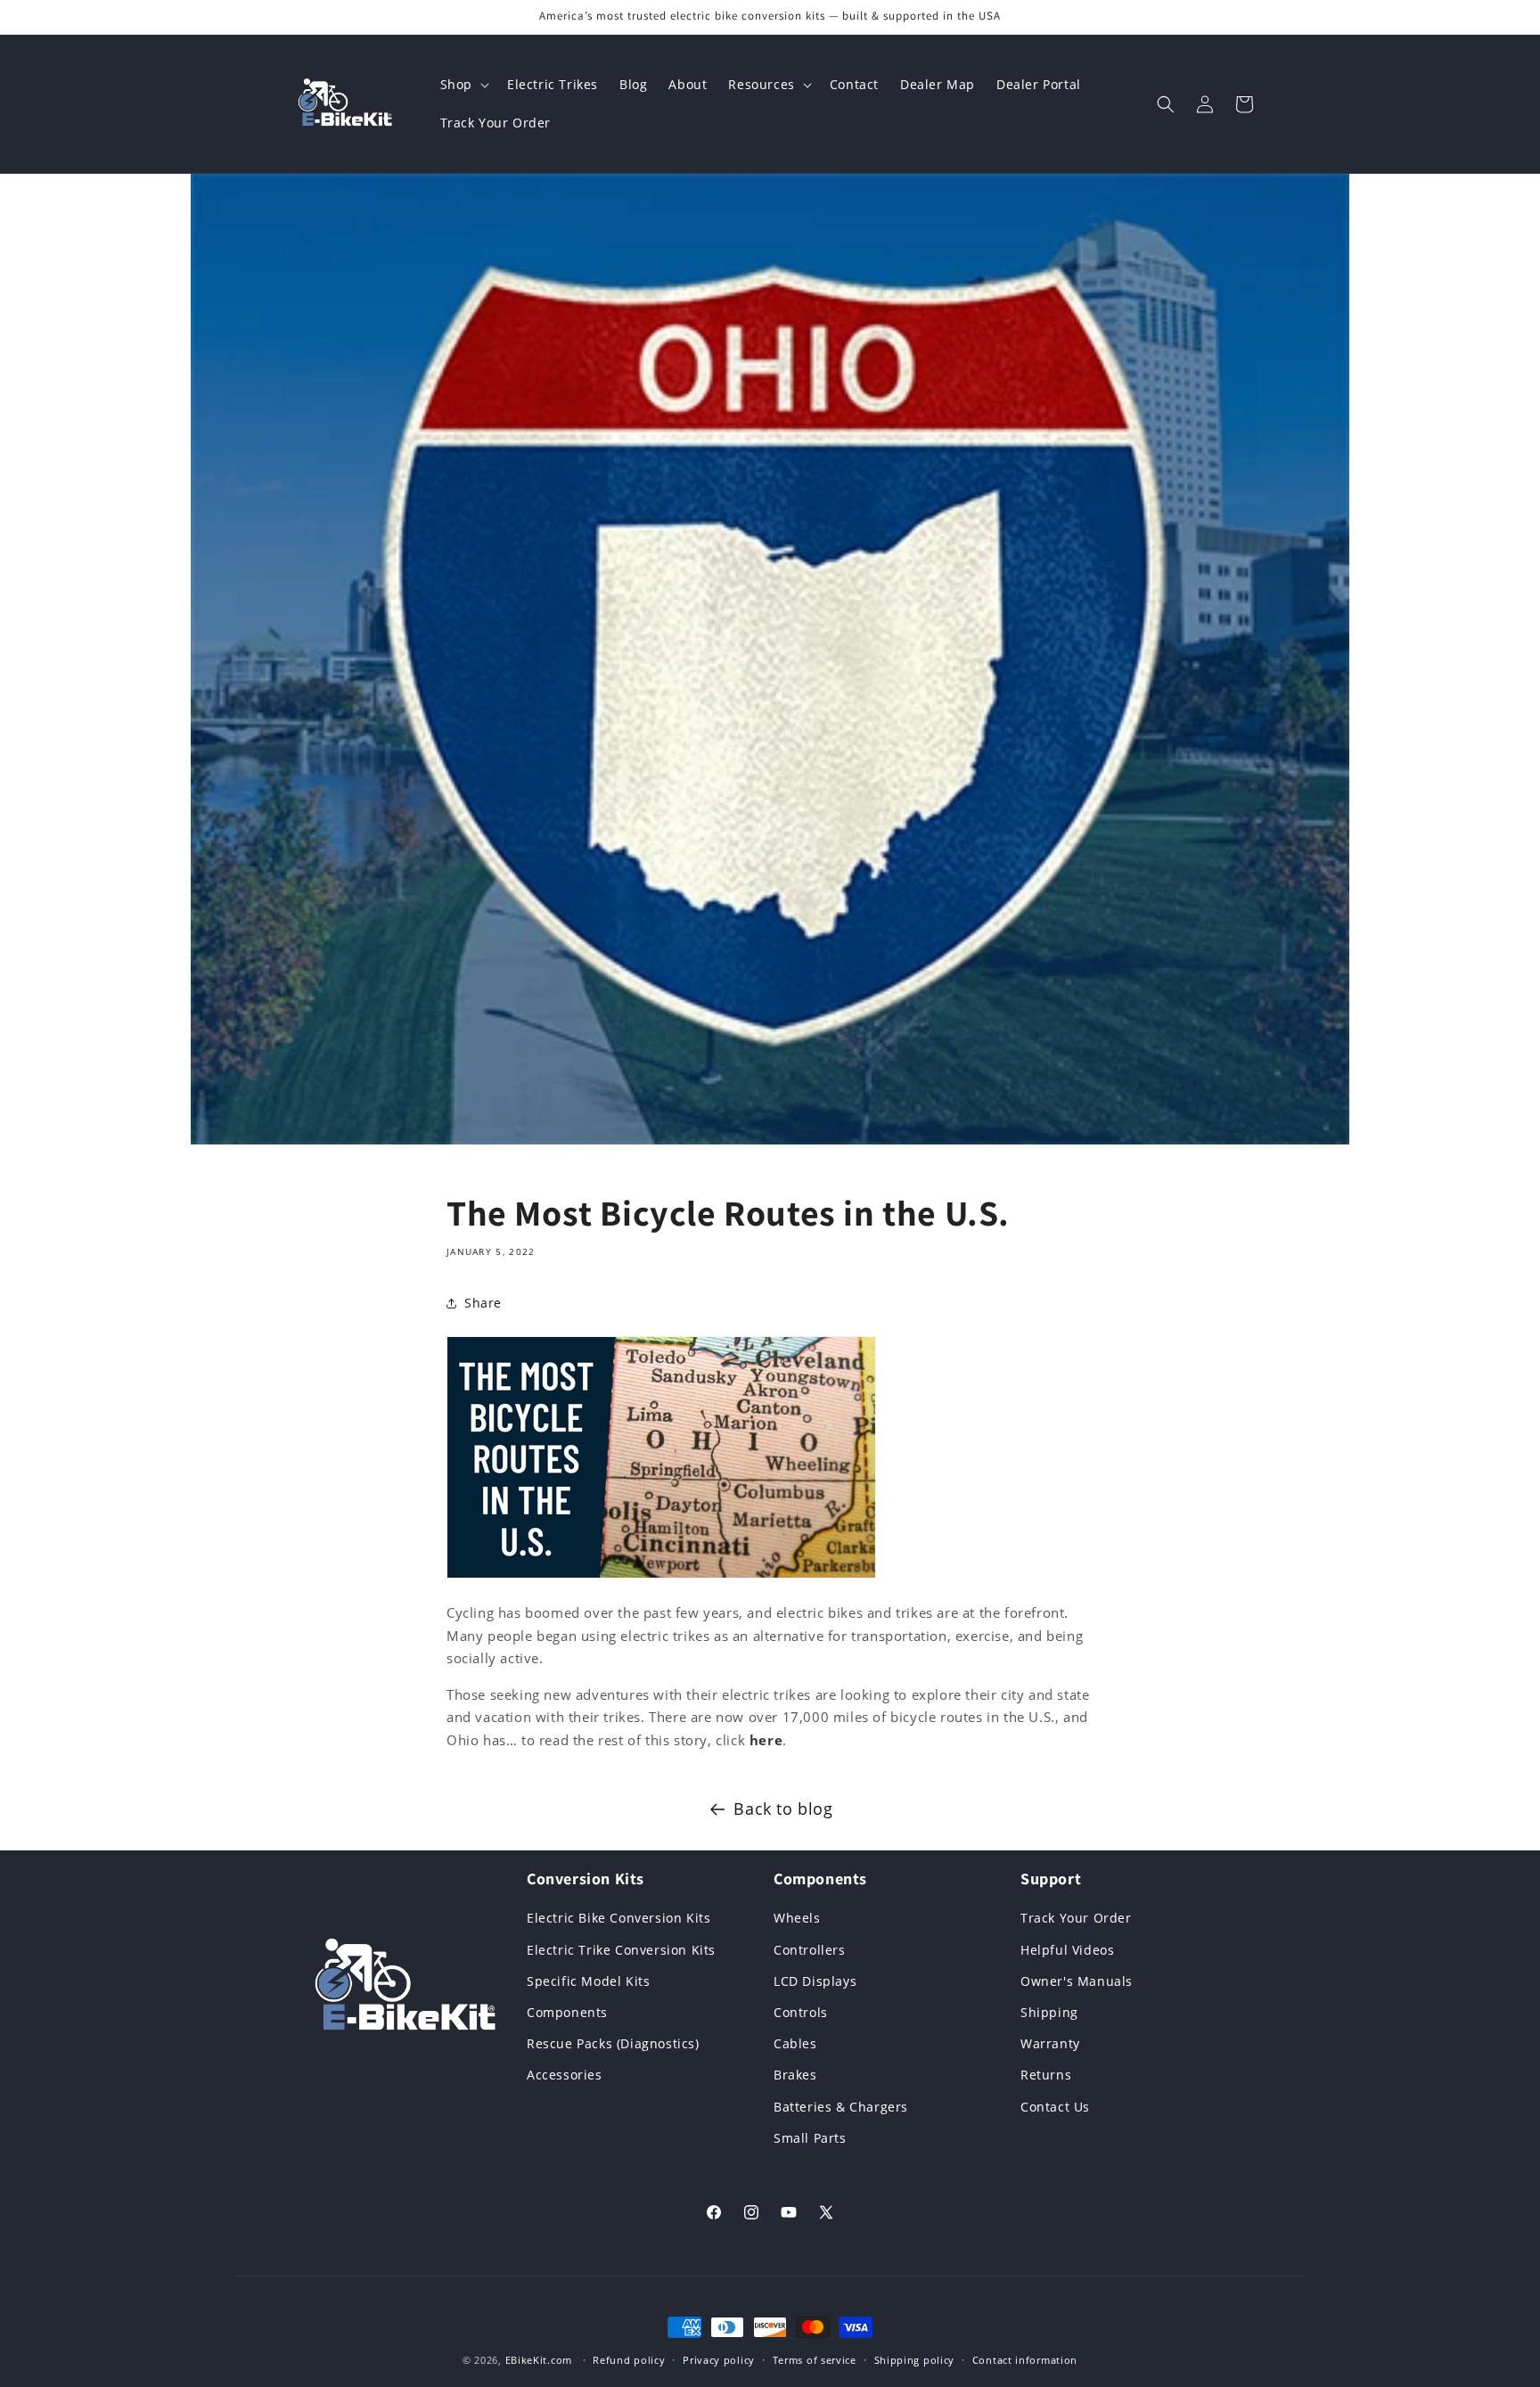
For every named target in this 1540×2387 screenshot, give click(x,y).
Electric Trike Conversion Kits (621, 1950)
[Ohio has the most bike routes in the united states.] (661, 1577)
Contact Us (1055, 2107)
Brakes (795, 2075)
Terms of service (815, 2360)
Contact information (1025, 2360)
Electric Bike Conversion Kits (618, 1918)
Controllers (810, 1950)
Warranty (1050, 2043)
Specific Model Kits (588, 1981)
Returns (1046, 2075)
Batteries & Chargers (841, 2107)
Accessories (565, 2075)
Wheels (797, 1918)
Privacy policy (719, 2360)
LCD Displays (815, 1981)
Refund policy (629, 2360)
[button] (463, 85)
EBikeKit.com (539, 2360)
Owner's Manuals (1077, 1981)
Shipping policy (915, 2360)
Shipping (1049, 2012)
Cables (795, 2043)
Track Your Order (1076, 1918)
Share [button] (483, 1303)
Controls (801, 2012)
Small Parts (810, 2138)
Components (567, 2012)
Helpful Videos (1067, 1950)
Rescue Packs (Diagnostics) (613, 2043)
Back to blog (783, 1809)
